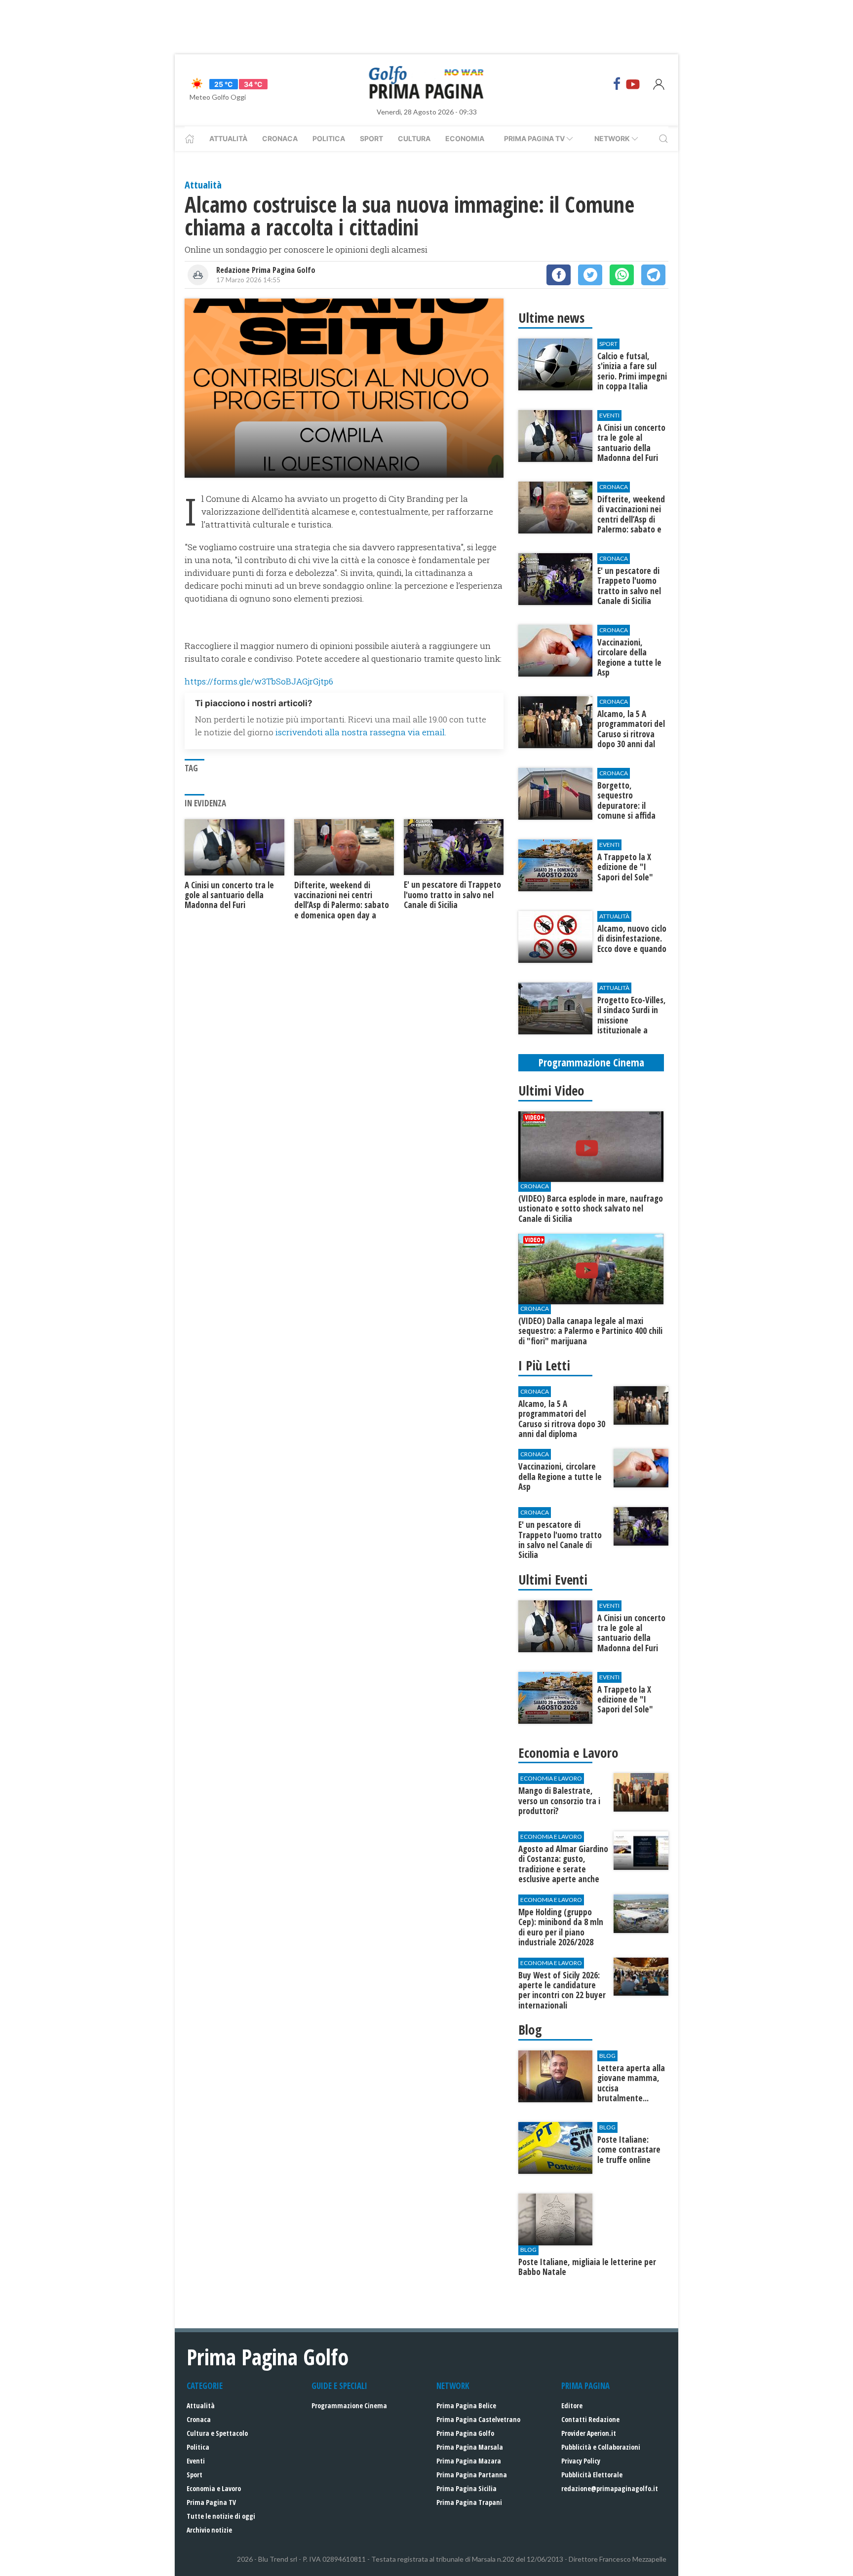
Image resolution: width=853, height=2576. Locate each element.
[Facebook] (617, 84)
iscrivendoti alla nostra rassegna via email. (361, 732)
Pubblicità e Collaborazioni (601, 2447)
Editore (572, 2406)
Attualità (228, 138)
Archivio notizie (209, 2530)
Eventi (196, 2461)
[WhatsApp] (622, 275)
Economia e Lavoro (214, 2488)
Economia (465, 138)
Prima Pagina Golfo (465, 2433)
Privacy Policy (581, 2461)
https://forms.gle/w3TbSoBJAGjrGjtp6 (259, 681)
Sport (371, 138)
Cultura (414, 138)
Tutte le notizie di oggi (221, 2516)
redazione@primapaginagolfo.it (610, 2488)
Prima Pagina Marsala (470, 2447)
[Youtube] (633, 84)
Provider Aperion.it (589, 2433)
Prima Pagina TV (211, 2502)
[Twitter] (590, 275)
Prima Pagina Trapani (469, 2502)
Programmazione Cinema (349, 2406)
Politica (329, 138)
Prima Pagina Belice (466, 2406)
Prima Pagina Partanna (472, 2475)
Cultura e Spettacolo (217, 2433)
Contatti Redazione (590, 2419)
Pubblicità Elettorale (592, 2475)
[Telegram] (653, 275)
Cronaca (280, 138)
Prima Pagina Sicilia (466, 2488)
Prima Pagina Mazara (469, 2461)
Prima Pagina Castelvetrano (478, 2419)
